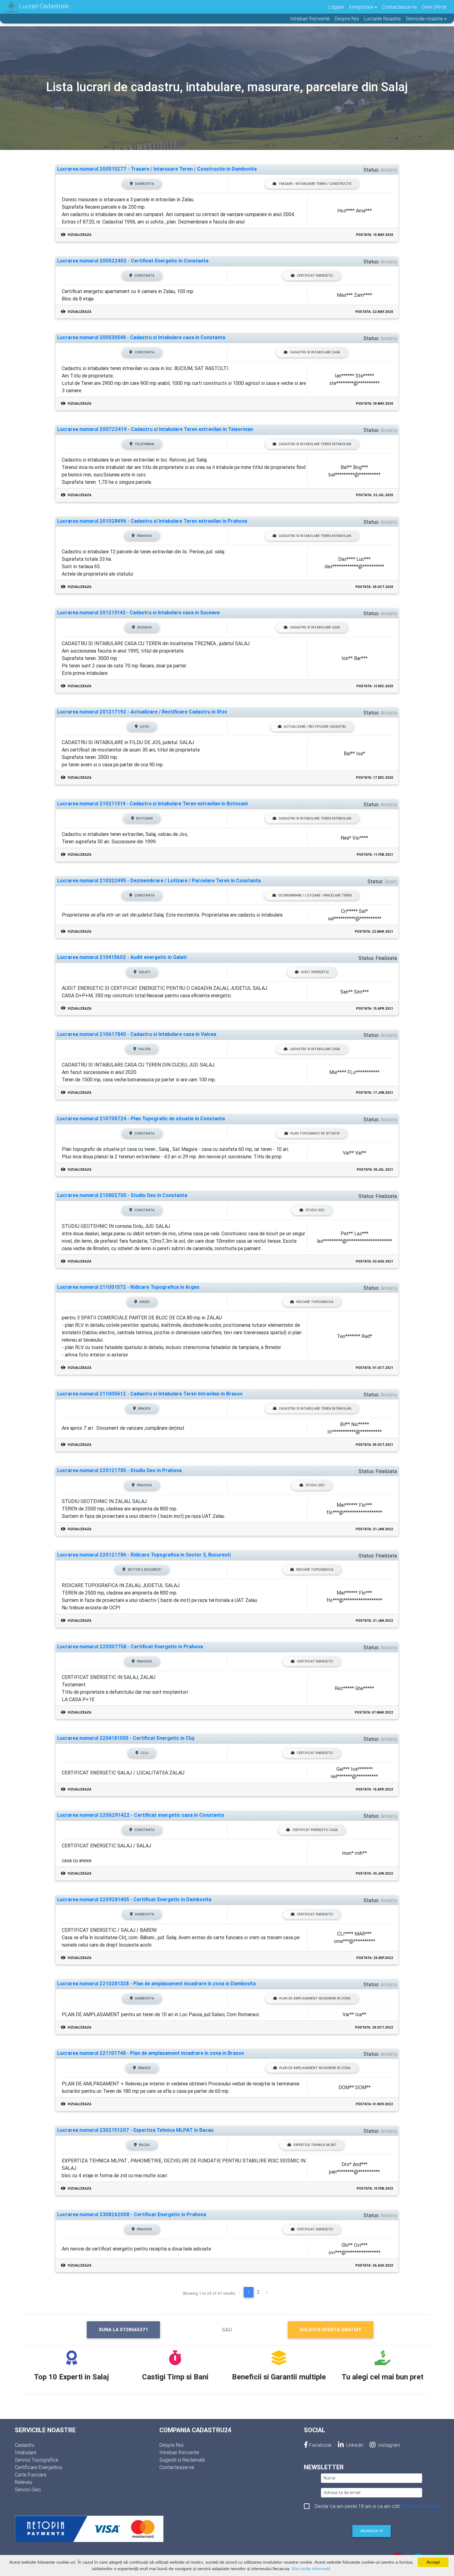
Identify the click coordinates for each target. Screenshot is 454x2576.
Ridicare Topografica (315, 1302)
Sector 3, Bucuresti (145, 1570)
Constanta (144, 276)
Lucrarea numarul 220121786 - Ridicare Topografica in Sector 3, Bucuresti (144, 1555)
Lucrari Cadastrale (43, 6)
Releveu (23, 2482)
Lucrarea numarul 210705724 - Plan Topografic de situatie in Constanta (141, 1119)
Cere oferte (434, 7)
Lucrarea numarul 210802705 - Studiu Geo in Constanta (122, 1195)
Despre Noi (347, 19)
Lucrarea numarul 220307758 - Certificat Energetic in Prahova (130, 1647)
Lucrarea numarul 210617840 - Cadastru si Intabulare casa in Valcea (137, 1034)
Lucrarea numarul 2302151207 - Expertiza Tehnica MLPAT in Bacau (135, 2130)
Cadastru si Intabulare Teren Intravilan (315, 1409)
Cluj (145, 1753)
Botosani (145, 818)
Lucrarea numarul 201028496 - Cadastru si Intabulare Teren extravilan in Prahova (152, 521)
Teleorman (144, 444)
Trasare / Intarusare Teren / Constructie (315, 184)
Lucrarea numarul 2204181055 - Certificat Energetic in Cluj (126, 1738)
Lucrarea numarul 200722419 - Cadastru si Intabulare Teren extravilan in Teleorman (155, 429)
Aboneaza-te (372, 2531)
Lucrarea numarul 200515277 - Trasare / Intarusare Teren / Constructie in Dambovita (157, 169)
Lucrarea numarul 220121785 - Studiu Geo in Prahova (119, 1470)
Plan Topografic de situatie (315, 1133)
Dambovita (145, 184)
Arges (144, 1302)
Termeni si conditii (420, 2506)
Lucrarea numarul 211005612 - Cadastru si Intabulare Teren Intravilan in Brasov (150, 1394)
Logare (336, 7)
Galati (144, 972)
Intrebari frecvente (310, 19)
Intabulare (26, 2452)
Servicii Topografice (37, 2460)
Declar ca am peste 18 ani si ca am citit (377, 2506)
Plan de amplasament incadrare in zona (315, 1998)
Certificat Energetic (315, 276)
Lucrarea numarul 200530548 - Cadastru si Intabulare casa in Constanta (141, 337)
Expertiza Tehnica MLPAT (315, 2145)
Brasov (144, 1409)
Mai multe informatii (311, 2569)
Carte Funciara (31, 2475)
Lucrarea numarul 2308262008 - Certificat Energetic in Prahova (132, 2214)
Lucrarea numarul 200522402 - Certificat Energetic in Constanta (133, 261)
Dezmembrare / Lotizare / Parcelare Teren (315, 895)
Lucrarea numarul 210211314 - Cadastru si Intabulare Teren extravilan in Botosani (152, 804)
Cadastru (25, 2445)
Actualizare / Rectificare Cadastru (315, 727)
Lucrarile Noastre (382, 19)
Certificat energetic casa (315, 1830)
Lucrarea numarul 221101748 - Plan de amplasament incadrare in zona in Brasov (151, 2053)
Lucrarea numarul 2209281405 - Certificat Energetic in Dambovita (134, 1899)
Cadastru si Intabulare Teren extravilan (315, 444)
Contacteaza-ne (399, 7)
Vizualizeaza (79, 235)
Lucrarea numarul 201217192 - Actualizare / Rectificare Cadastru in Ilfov (142, 712)
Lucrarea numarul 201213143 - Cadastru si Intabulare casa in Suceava (138, 613)
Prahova (144, 536)
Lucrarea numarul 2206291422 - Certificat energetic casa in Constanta (141, 1815)
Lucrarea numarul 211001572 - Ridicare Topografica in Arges (128, 1287)
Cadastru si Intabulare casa (315, 352)
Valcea (145, 1049)
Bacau (144, 2145)
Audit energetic (315, 972)
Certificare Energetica (38, 2467)
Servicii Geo (28, 2489)
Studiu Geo (315, 1210)
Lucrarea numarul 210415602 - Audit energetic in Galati (122, 957)
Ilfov (145, 727)
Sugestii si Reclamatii (182, 2460)
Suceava (144, 627)
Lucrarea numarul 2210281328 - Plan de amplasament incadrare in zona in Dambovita (156, 1984)
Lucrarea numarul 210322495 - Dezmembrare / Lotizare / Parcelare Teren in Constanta (159, 881)
